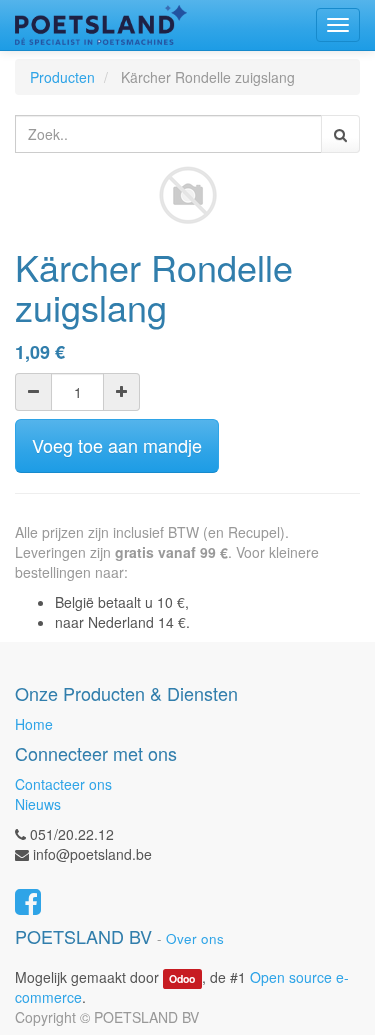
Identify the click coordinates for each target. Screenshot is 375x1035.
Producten (62, 77)
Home (34, 724)
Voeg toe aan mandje (117, 445)
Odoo (182, 978)
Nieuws (38, 804)
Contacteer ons (63, 784)
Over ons (195, 938)
